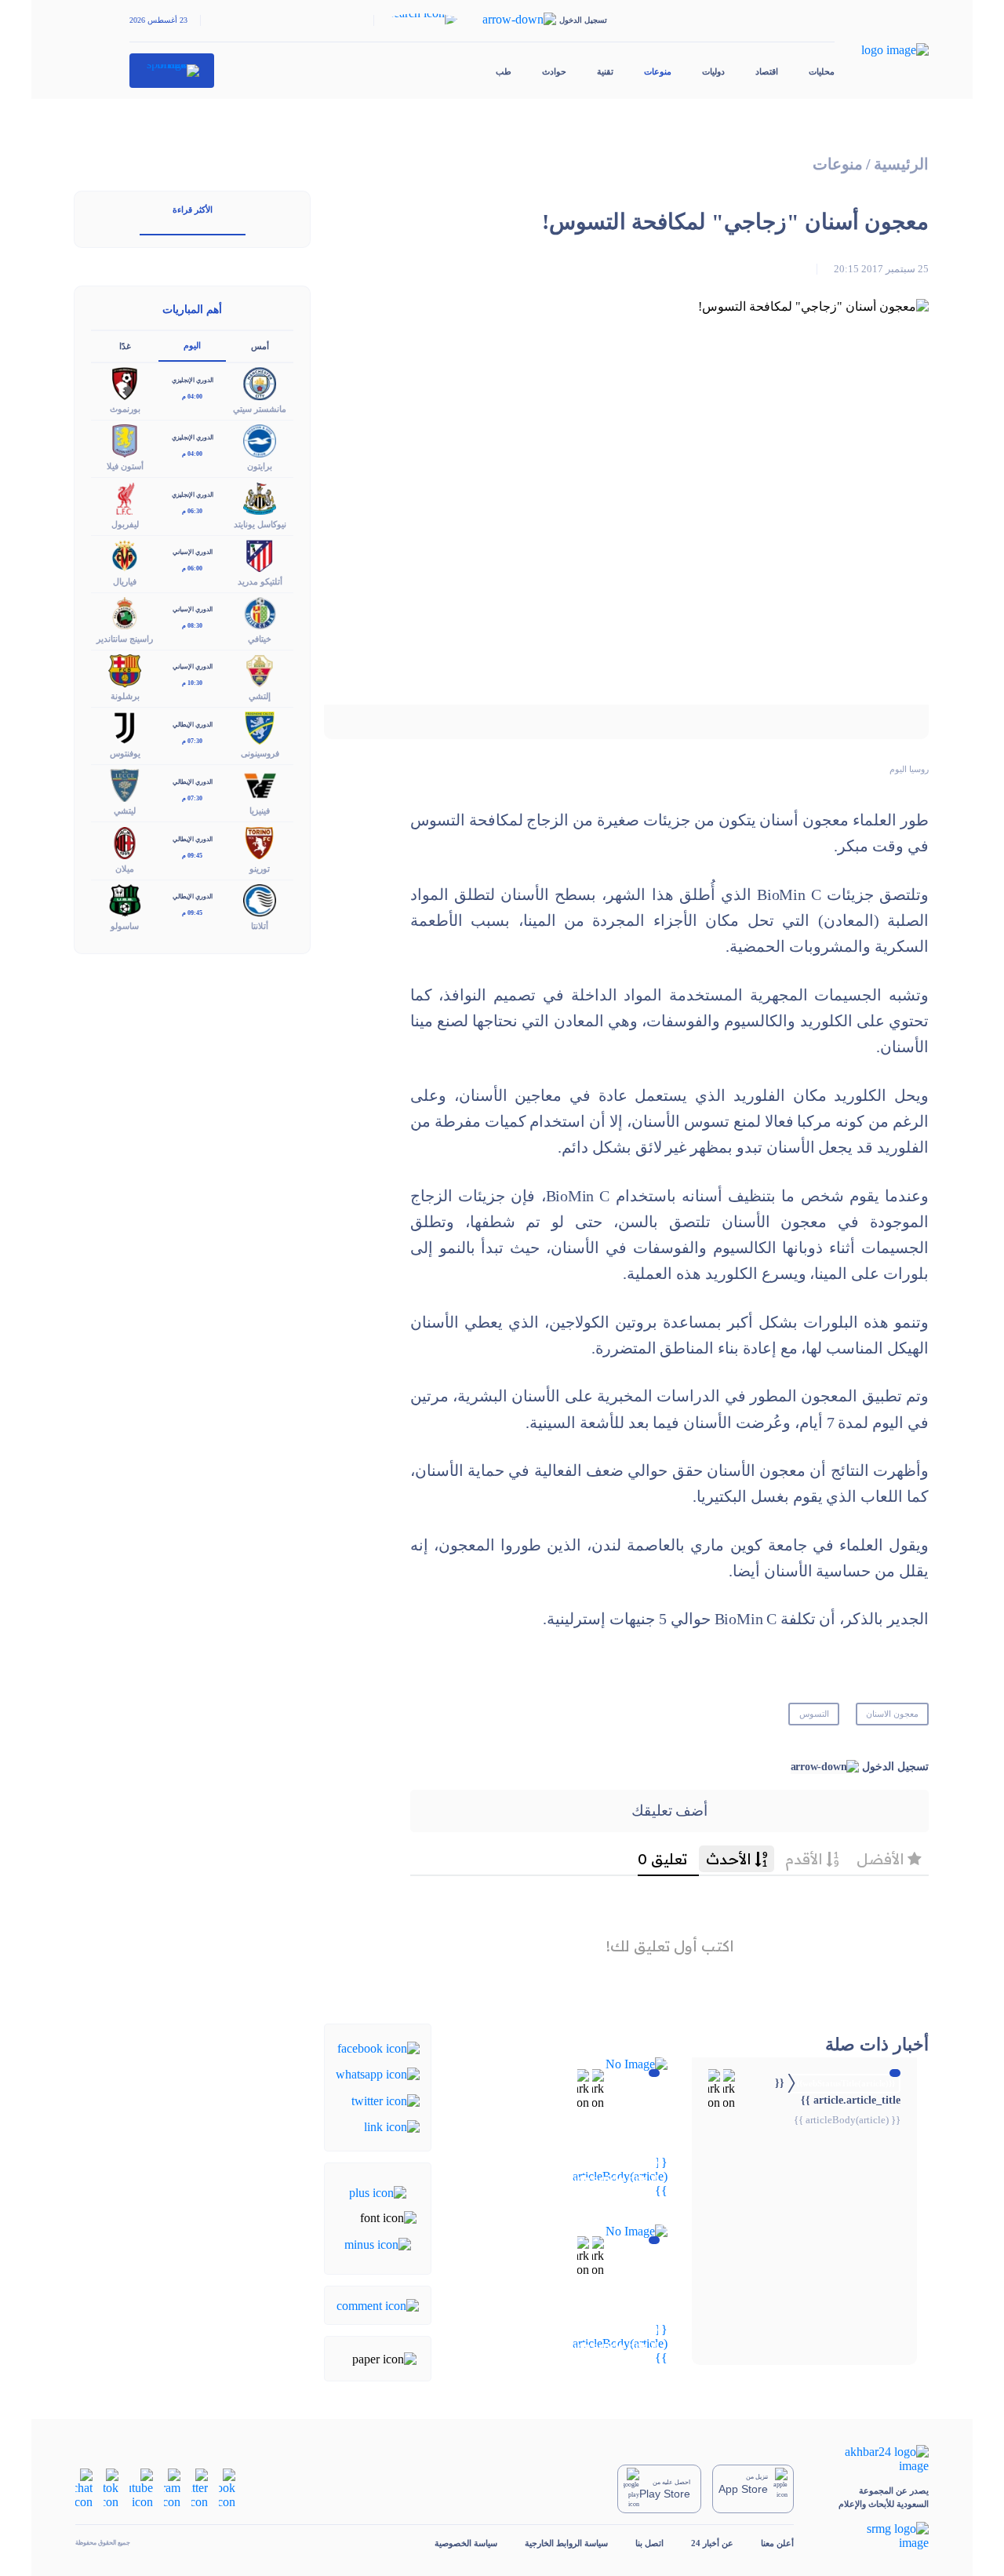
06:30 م (192, 511)
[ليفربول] (125, 497)
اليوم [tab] (192, 345)
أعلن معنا (777, 2543)
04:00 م (192, 397)
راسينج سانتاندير (125, 639)
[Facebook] (378, 2048)
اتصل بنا (649, 2543)
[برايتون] (260, 440)
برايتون (260, 466)
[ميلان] (125, 842)
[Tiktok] (111, 2488)
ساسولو (125, 926)
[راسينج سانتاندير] (125, 612)
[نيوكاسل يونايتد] (260, 497)
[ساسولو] (125, 899)
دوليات (713, 71)
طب (504, 71)
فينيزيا (260, 811)
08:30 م (192, 626)
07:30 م (192, 741)
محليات (822, 71)
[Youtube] (141, 2488)
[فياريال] (125, 554)
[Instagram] (172, 2488)
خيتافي (260, 639)
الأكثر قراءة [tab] (193, 210)
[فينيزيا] (260, 784)
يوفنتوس (125, 753)
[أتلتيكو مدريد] (260, 554)
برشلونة (125, 696)
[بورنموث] (125, 383)
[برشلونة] (125, 669)
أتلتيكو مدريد (260, 581)
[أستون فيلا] (125, 440)
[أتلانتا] (260, 899)
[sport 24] (172, 71)
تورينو (260, 869)
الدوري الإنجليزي (193, 380)
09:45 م (192, 856)
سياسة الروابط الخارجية (566, 2543)
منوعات (658, 71)
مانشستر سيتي (260, 409)
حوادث (554, 71)
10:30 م (192, 683)
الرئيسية (901, 164)
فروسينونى (260, 753)
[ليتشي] (125, 784)
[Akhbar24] (875, 2459)
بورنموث (125, 409)
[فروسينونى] (260, 727)
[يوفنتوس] (125, 727)
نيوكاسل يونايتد (260, 524)
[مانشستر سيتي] (260, 383)
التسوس (814, 1714)
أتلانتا (260, 926)
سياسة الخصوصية (466, 2543)
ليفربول (125, 524)
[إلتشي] (260, 669)
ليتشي (125, 811)
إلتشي (260, 696)
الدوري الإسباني (193, 552)
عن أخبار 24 (712, 2543)
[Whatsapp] (378, 2073)
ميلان (125, 869)
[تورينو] (260, 842)
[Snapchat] (84, 2488)
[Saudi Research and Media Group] (875, 2536)
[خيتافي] (260, 612)
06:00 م (192, 568)
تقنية (605, 71)
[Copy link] (392, 2126)
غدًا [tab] (125, 346)
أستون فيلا (125, 466)
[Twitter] (386, 2099)
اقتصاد (767, 71)
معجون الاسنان (892, 1714)
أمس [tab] (260, 346)
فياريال (125, 581)
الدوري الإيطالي (193, 725)
